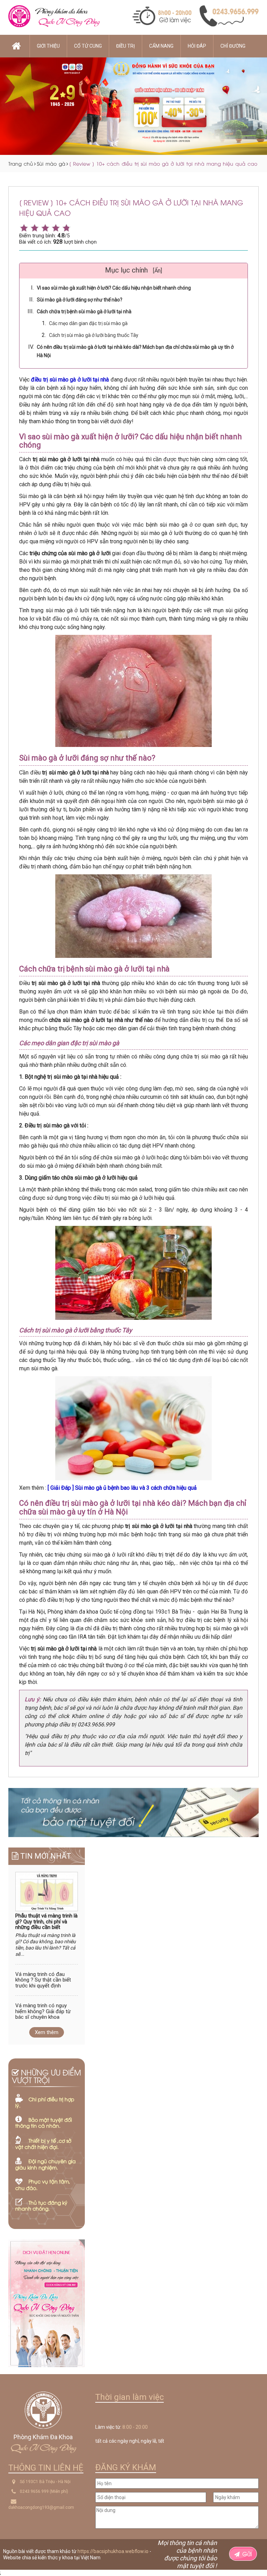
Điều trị (126, 46)
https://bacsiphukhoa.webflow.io (113, 2551)
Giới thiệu (48, 46)
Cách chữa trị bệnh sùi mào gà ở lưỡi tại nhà (84, 312)
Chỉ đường (233, 46)
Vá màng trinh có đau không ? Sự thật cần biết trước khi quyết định (43, 1980)
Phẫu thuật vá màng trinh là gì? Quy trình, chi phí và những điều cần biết (46, 1922)
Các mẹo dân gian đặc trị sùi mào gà (88, 323)
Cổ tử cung (88, 46)
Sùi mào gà (51, 163)
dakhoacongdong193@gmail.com (41, 2507)
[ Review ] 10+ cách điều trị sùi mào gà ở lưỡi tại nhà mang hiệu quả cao (163, 163)
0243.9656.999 (34, 2491)
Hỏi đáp (197, 46)
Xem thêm (47, 2032)
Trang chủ (21, 163)
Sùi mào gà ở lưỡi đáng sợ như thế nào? (80, 300)
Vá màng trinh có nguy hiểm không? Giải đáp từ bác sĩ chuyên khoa (43, 2011)
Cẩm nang (161, 46)
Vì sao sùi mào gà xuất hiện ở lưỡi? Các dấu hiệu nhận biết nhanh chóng (114, 288)
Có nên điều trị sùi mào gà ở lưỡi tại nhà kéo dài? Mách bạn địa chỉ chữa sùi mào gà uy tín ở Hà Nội (135, 351)
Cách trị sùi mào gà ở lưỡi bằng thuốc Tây (94, 335)
